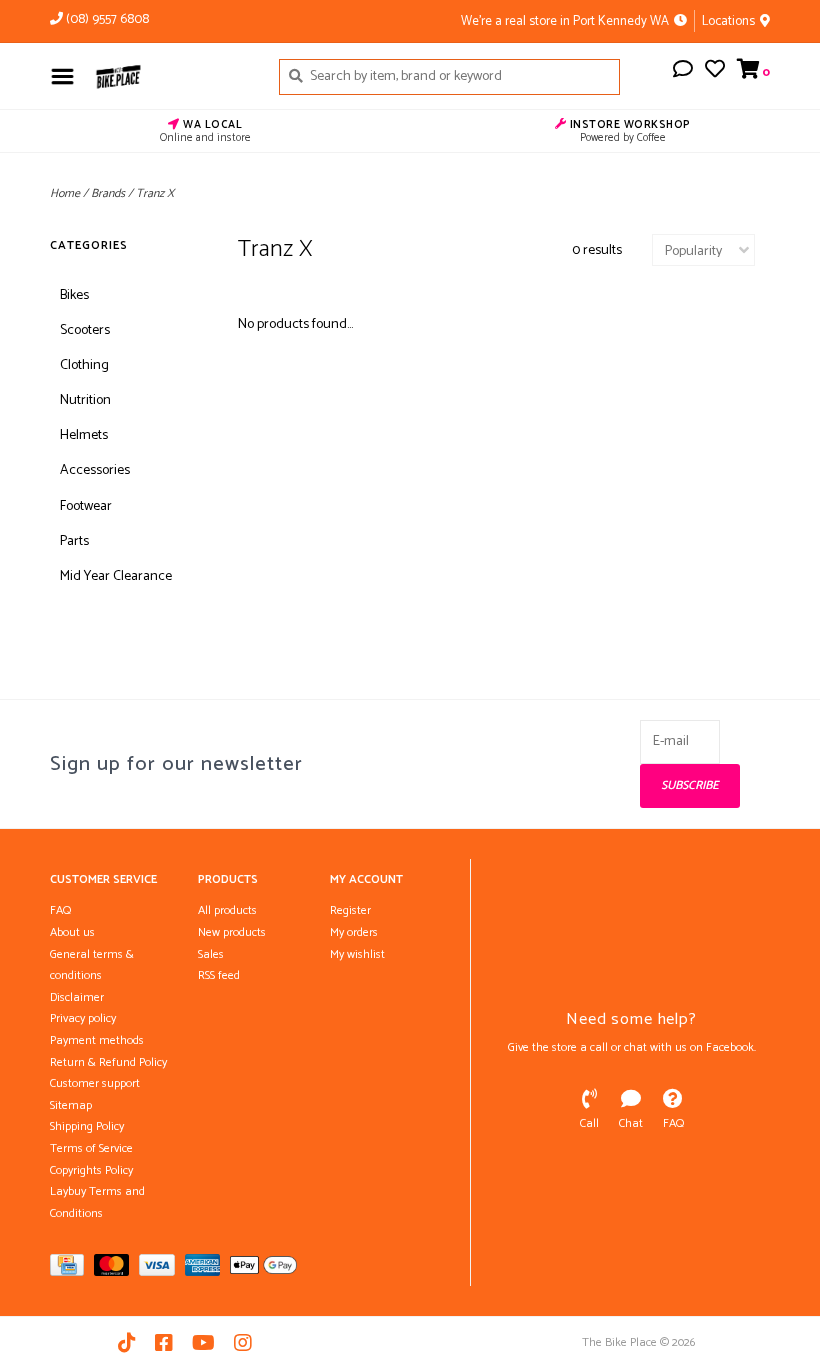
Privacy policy (83, 1018)
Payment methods (97, 1040)
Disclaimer (77, 997)
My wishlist (357, 954)
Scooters (85, 330)
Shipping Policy (87, 1126)
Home (65, 193)
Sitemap (71, 1105)
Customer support (95, 1083)
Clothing (84, 365)
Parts (74, 541)
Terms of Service (91, 1148)
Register (350, 910)
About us (72, 932)
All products (227, 910)
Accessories (95, 470)
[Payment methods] (72, 1269)
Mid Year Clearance (116, 576)
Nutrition (85, 400)
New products (232, 932)
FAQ (60, 910)
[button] (683, 72)
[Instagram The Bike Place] (243, 1343)
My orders (354, 932)
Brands (108, 193)
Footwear (86, 506)
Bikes (74, 295)
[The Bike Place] (171, 76)
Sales (211, 954)
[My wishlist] (715, 72)
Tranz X (155, 193)
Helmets (84, 435)
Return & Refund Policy (108, 1062)
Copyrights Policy (91, 1170)
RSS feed (219, 975)
